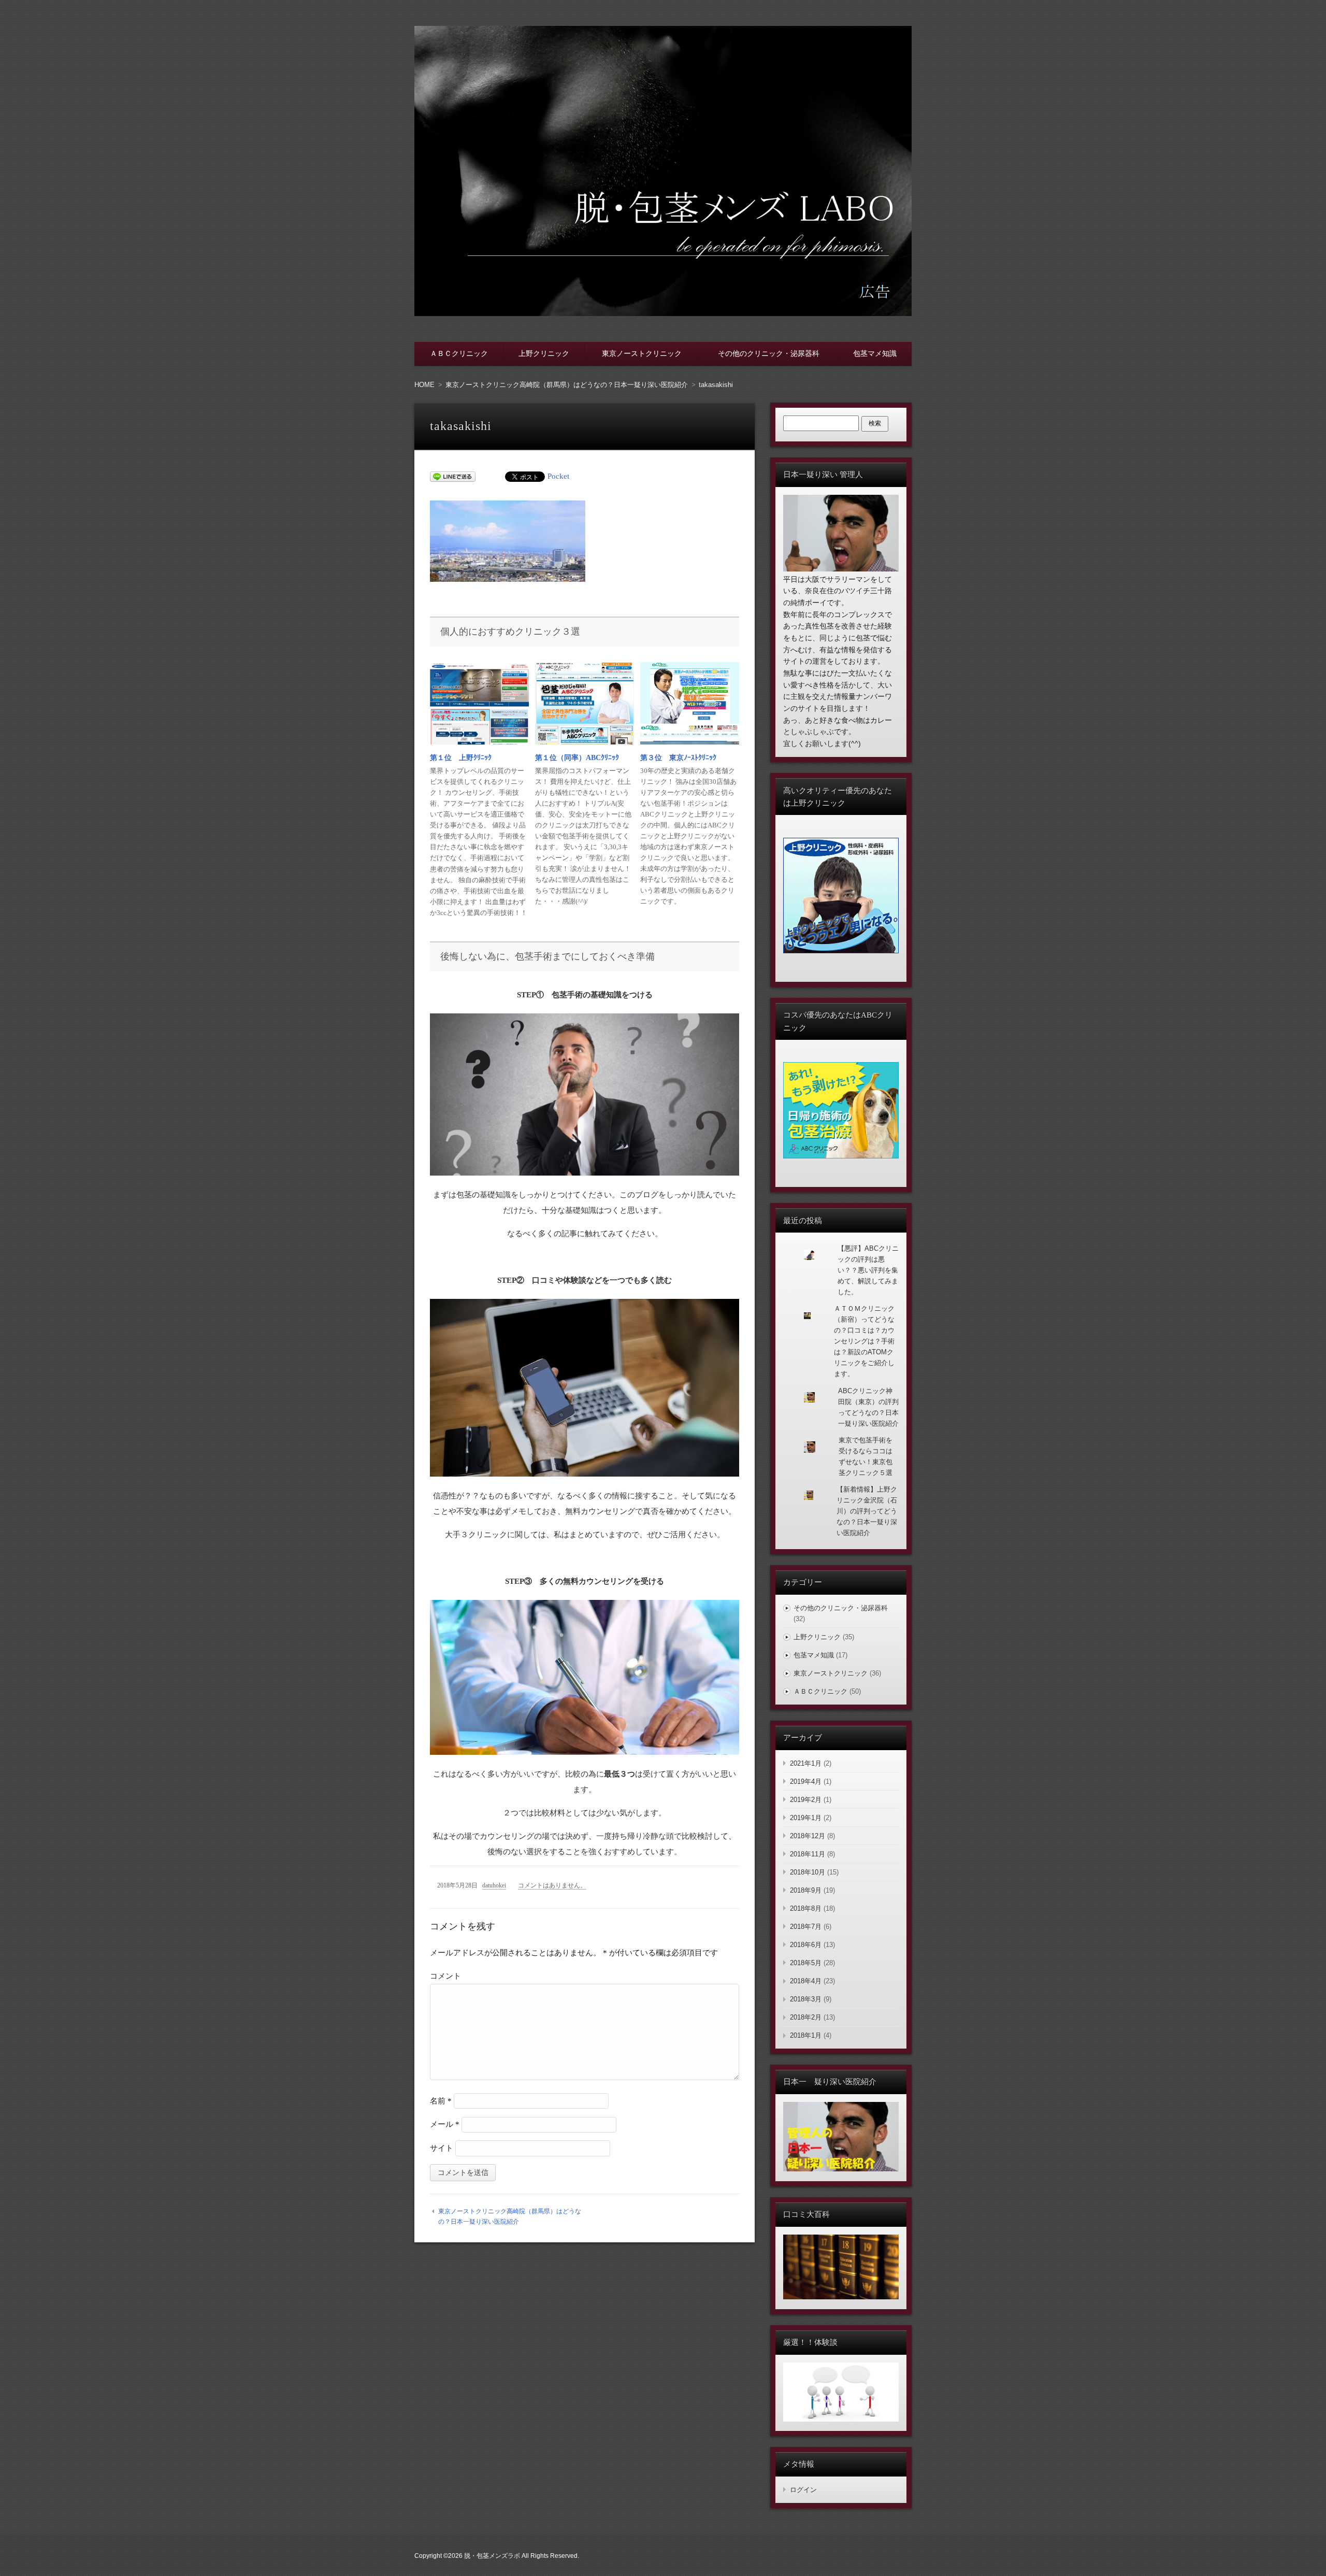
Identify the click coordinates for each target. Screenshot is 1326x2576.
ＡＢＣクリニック (459, 353)
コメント (445, 1976)
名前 (441, 2101)
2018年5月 (806, 1963)
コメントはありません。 (552, 1885)
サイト (442, 2148)
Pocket (558, 476)
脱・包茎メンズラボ (492, 2556)
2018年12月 (808, 1836)
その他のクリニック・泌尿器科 (769, 353)
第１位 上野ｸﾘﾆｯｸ (461, 758)
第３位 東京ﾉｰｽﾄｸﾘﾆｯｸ (678, 758)
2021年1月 (806, 1763)
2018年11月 (808, 1854)
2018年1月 (806, 2035)
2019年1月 (806, 1818)
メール (445, 2124)
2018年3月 (806, 1999)
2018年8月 (806, 1908)
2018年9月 (806, 1890)
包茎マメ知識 (875, 353)
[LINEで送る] (453, 476)
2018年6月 (806, 1945)
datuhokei (494, 1885)
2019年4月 (806, 1781)
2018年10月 (808, 1872)
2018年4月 (806, 1981)
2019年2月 (806, 1800)
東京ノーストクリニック (642, 353)
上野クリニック (544, 353)
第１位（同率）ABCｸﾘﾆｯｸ (577, 758)
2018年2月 (806, 2017)
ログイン (803, 2490)
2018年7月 (806, 1927)
